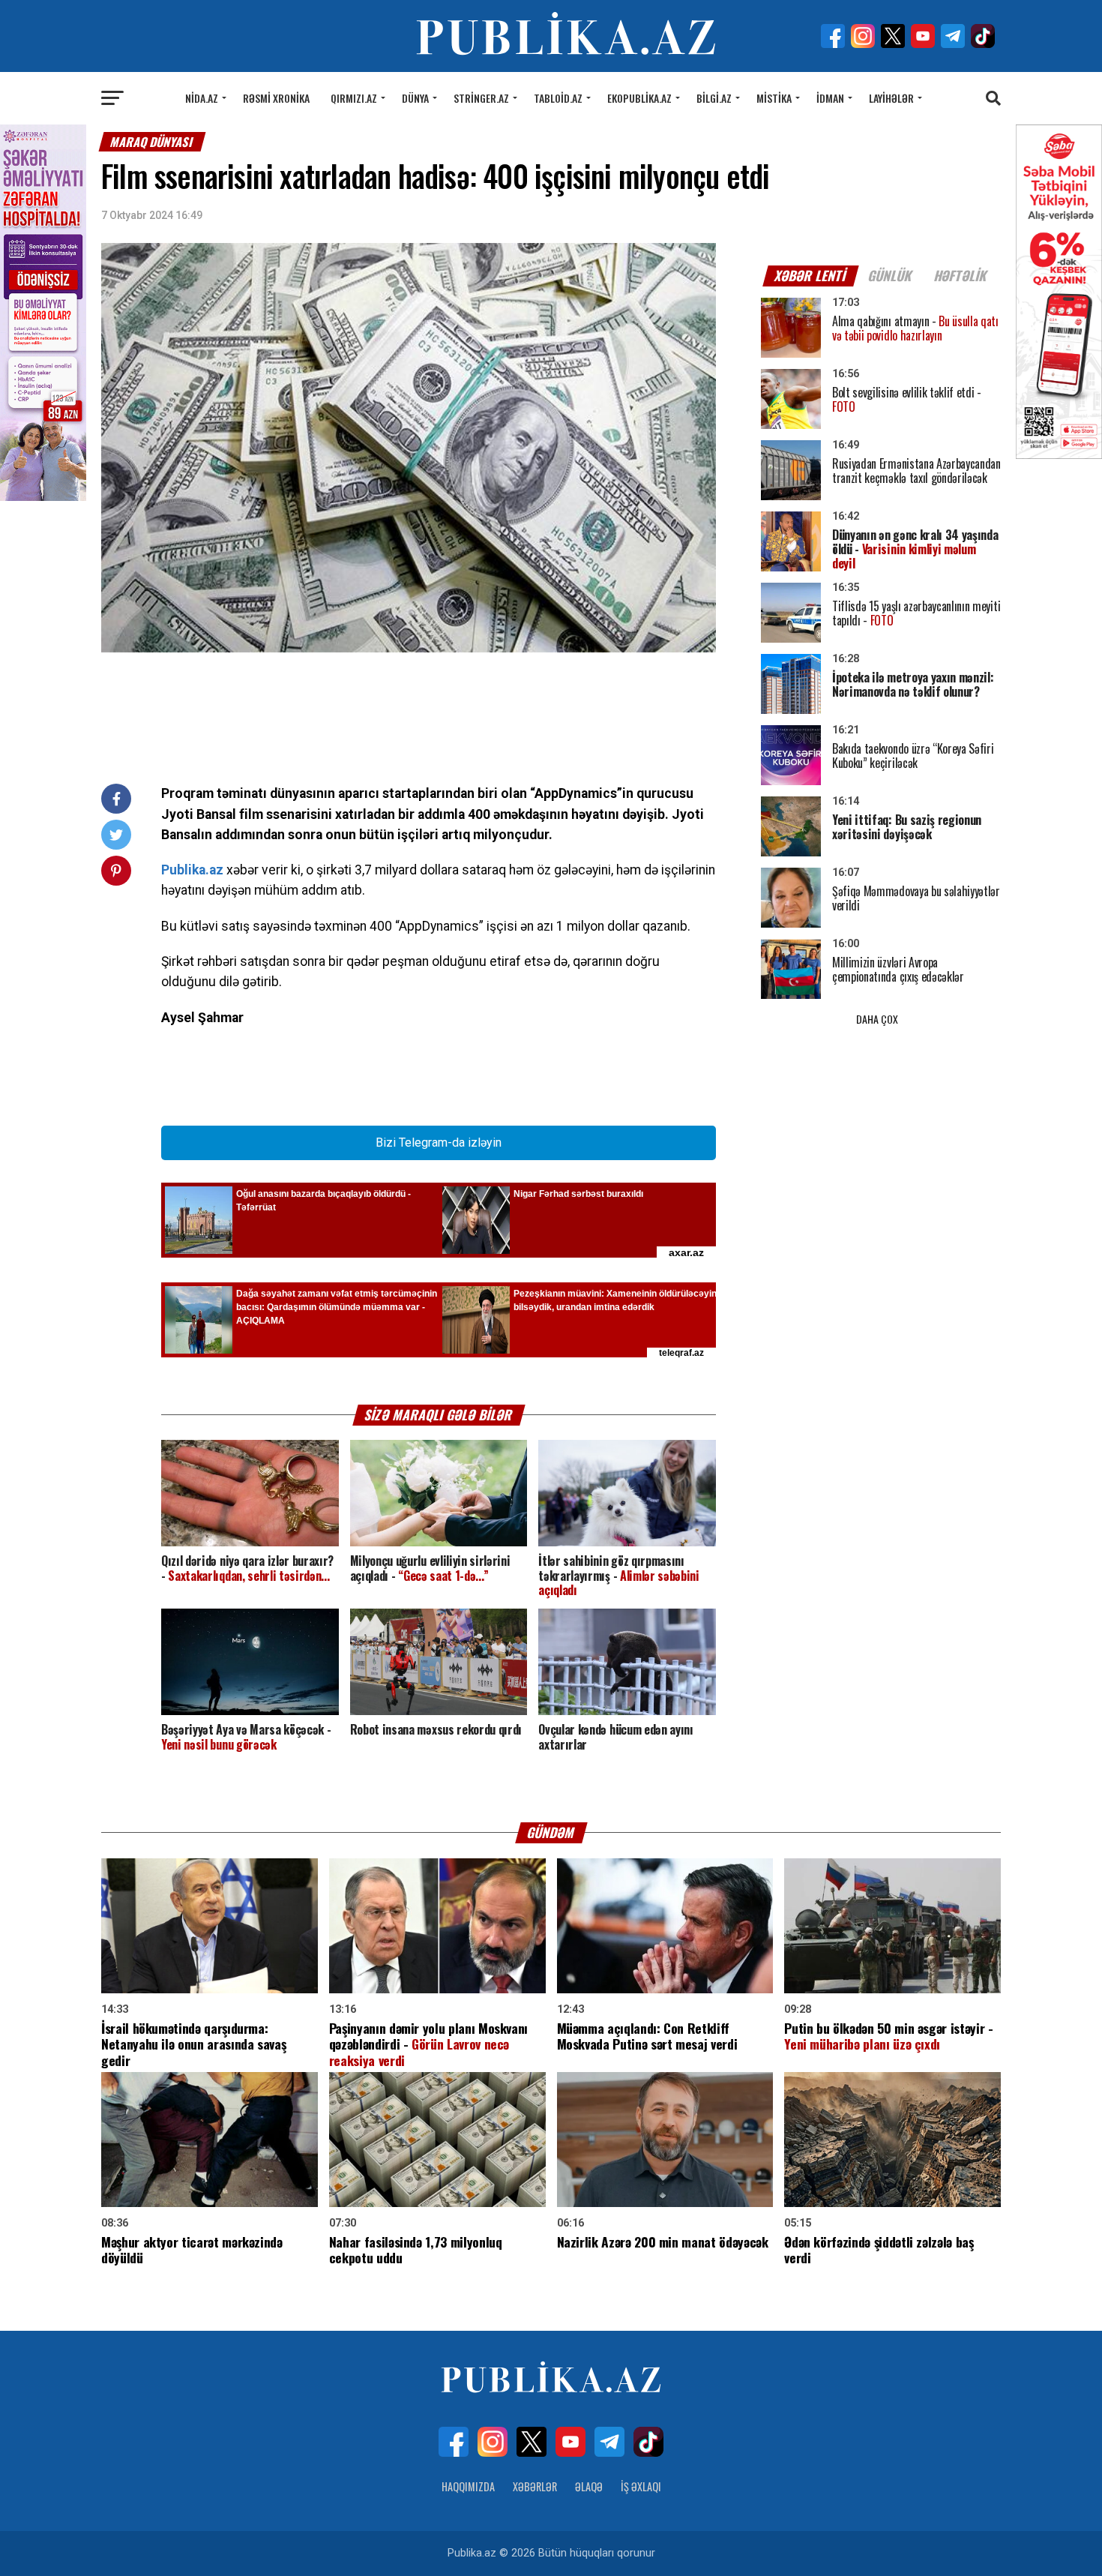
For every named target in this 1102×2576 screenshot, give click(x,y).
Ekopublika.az (639, 98)
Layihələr (891, 98)
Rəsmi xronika (276, 98)
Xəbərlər (535, 2486)
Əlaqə (589, 2486)
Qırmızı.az (354, 98)
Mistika (774, 98)
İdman (830, 98)
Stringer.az (481, 98)
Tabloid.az (558, 98)
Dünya (415, 98)
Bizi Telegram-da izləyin (439, 1143)
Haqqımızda (468, 2486)
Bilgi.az (714, 98)
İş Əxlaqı (641, 2486)
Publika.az (192, 870)
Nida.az (202, 98)
